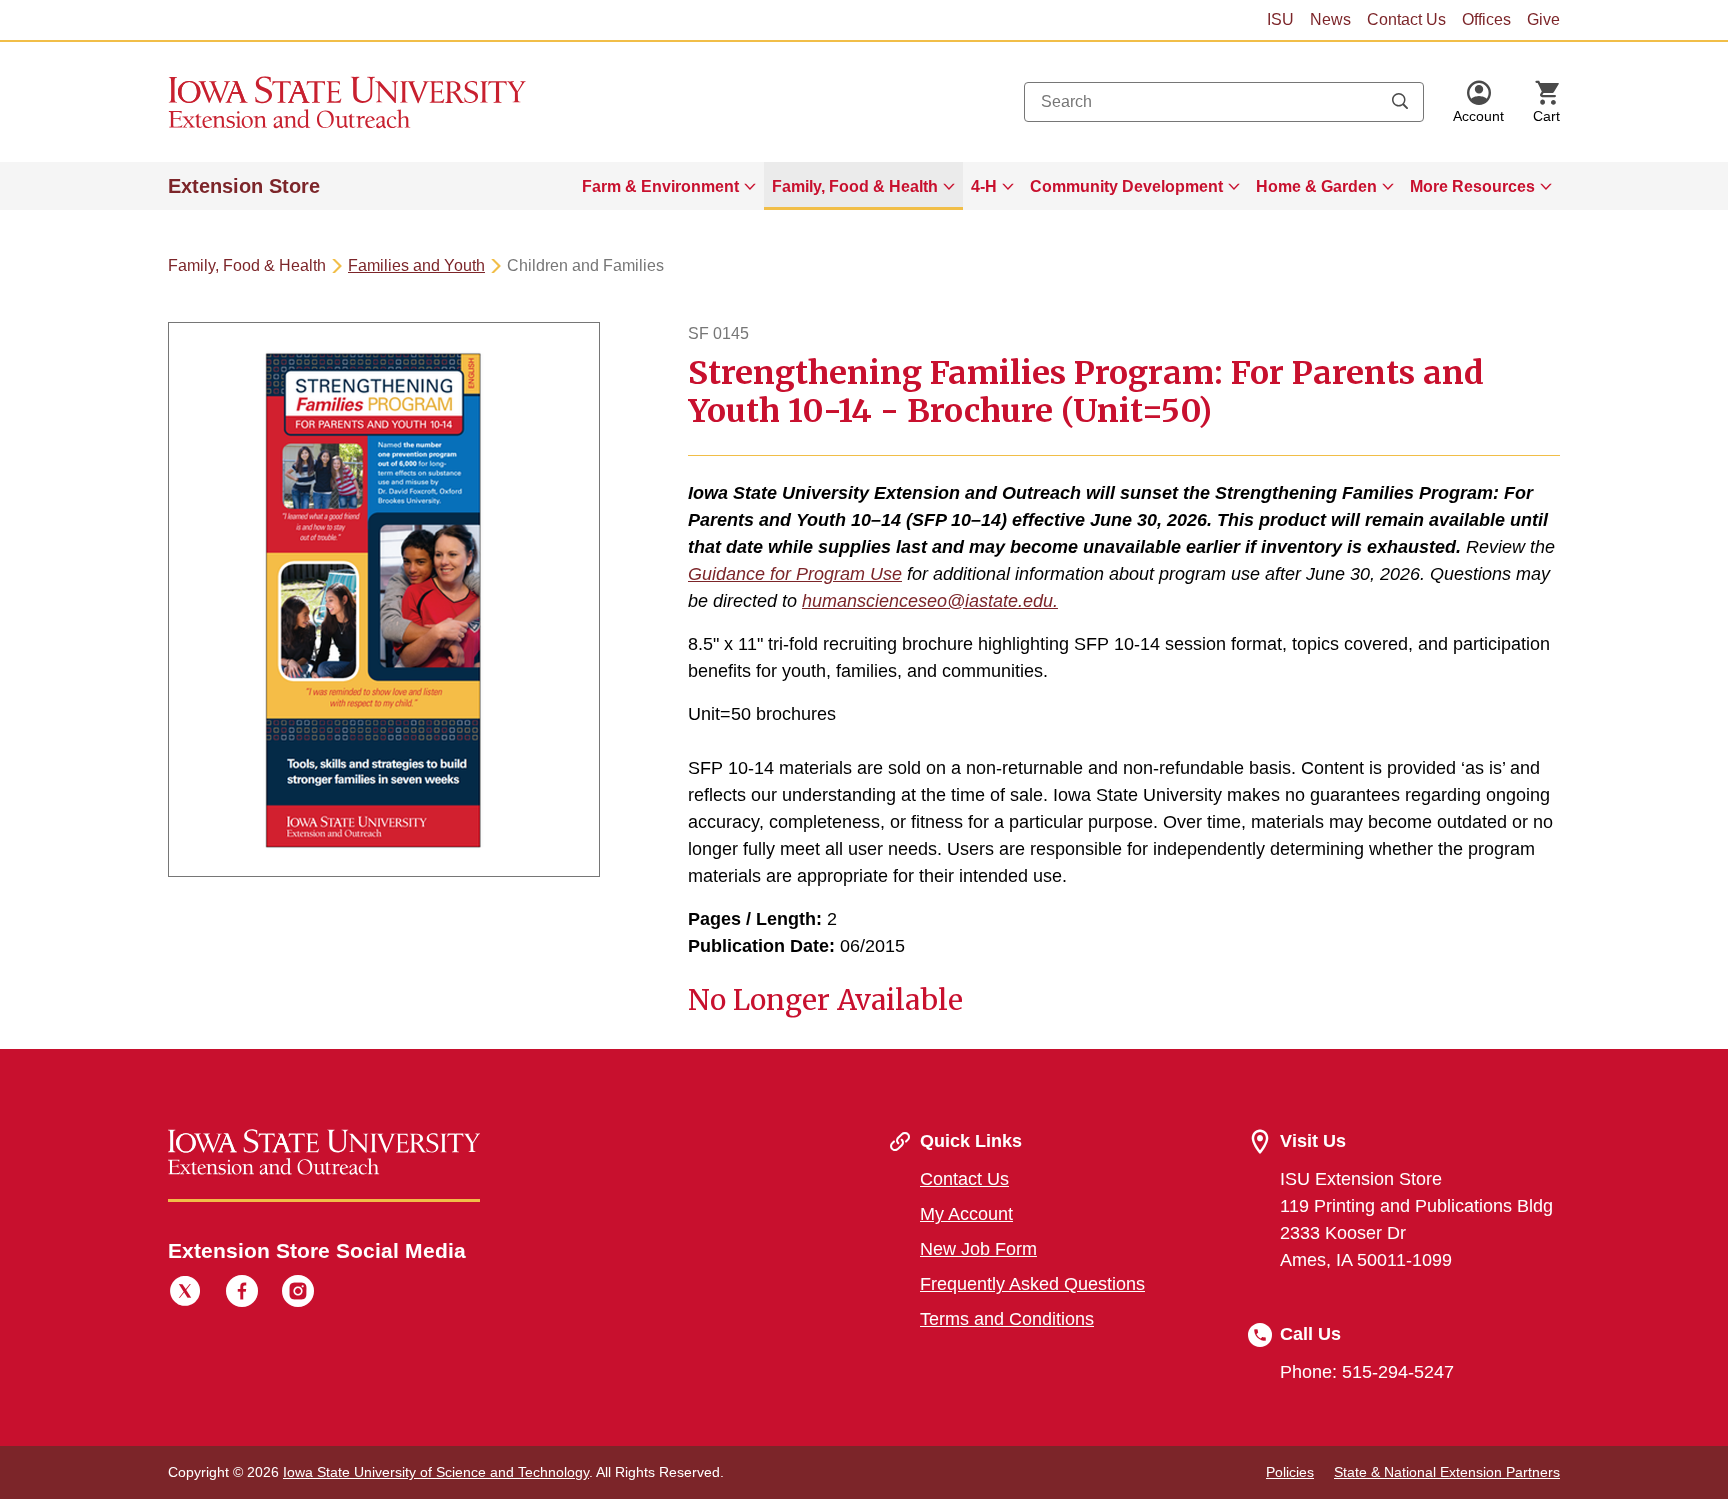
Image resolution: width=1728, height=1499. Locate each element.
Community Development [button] (1126, 186)
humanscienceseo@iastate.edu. (930, 601)
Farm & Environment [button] (660, 186)
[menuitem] (669, 186)
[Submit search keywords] (1400, 102)
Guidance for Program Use (795, 574)
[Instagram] (298, 1294)
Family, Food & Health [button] (855, 186)
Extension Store (244, 186)
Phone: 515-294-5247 (1367, 1372)
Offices (1486, 19)
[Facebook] (242, 1294)
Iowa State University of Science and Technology (436, 1472)
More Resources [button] (1472, 186)
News (1330, 19)
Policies (1290, 1472)
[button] (1478, 102)
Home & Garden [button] (1316, 186)
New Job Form (978, 1249)
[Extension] (347, 102)
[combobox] (1224, 102)
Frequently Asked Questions (1032, 1284)
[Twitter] (185, 1294)
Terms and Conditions (1007, 1319)
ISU (1280, 19)
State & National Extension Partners (1447, 1472)
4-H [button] (984, 186)
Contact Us (1406, 19)
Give (1543, 19)
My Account (966, 1214)
